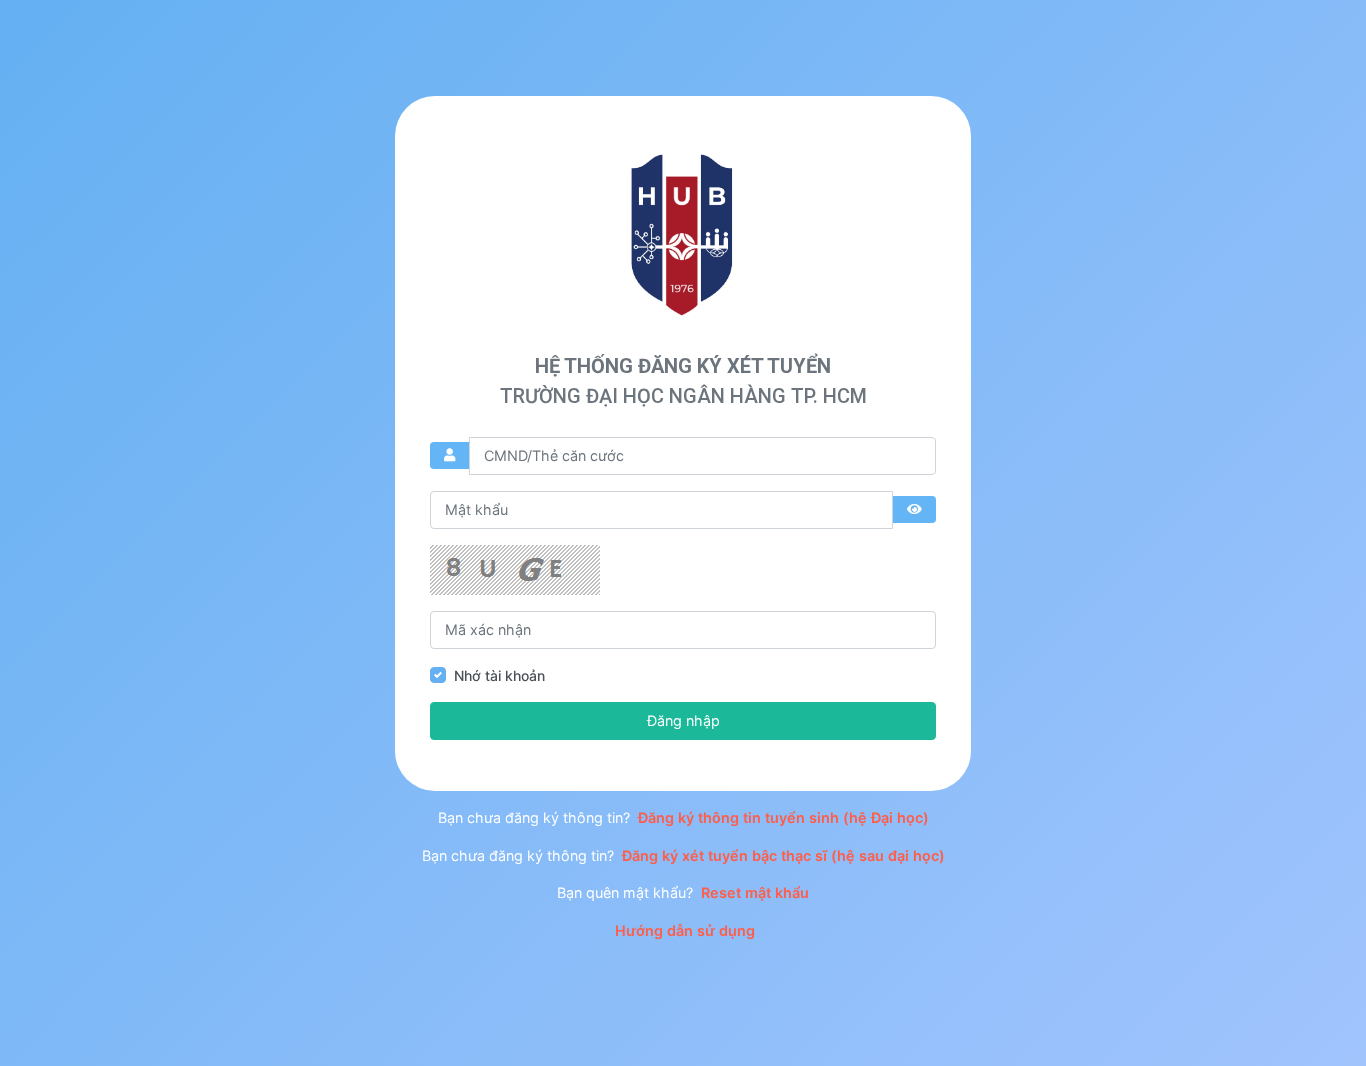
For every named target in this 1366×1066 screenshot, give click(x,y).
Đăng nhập (683, 720)
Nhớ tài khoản (499, 675)
